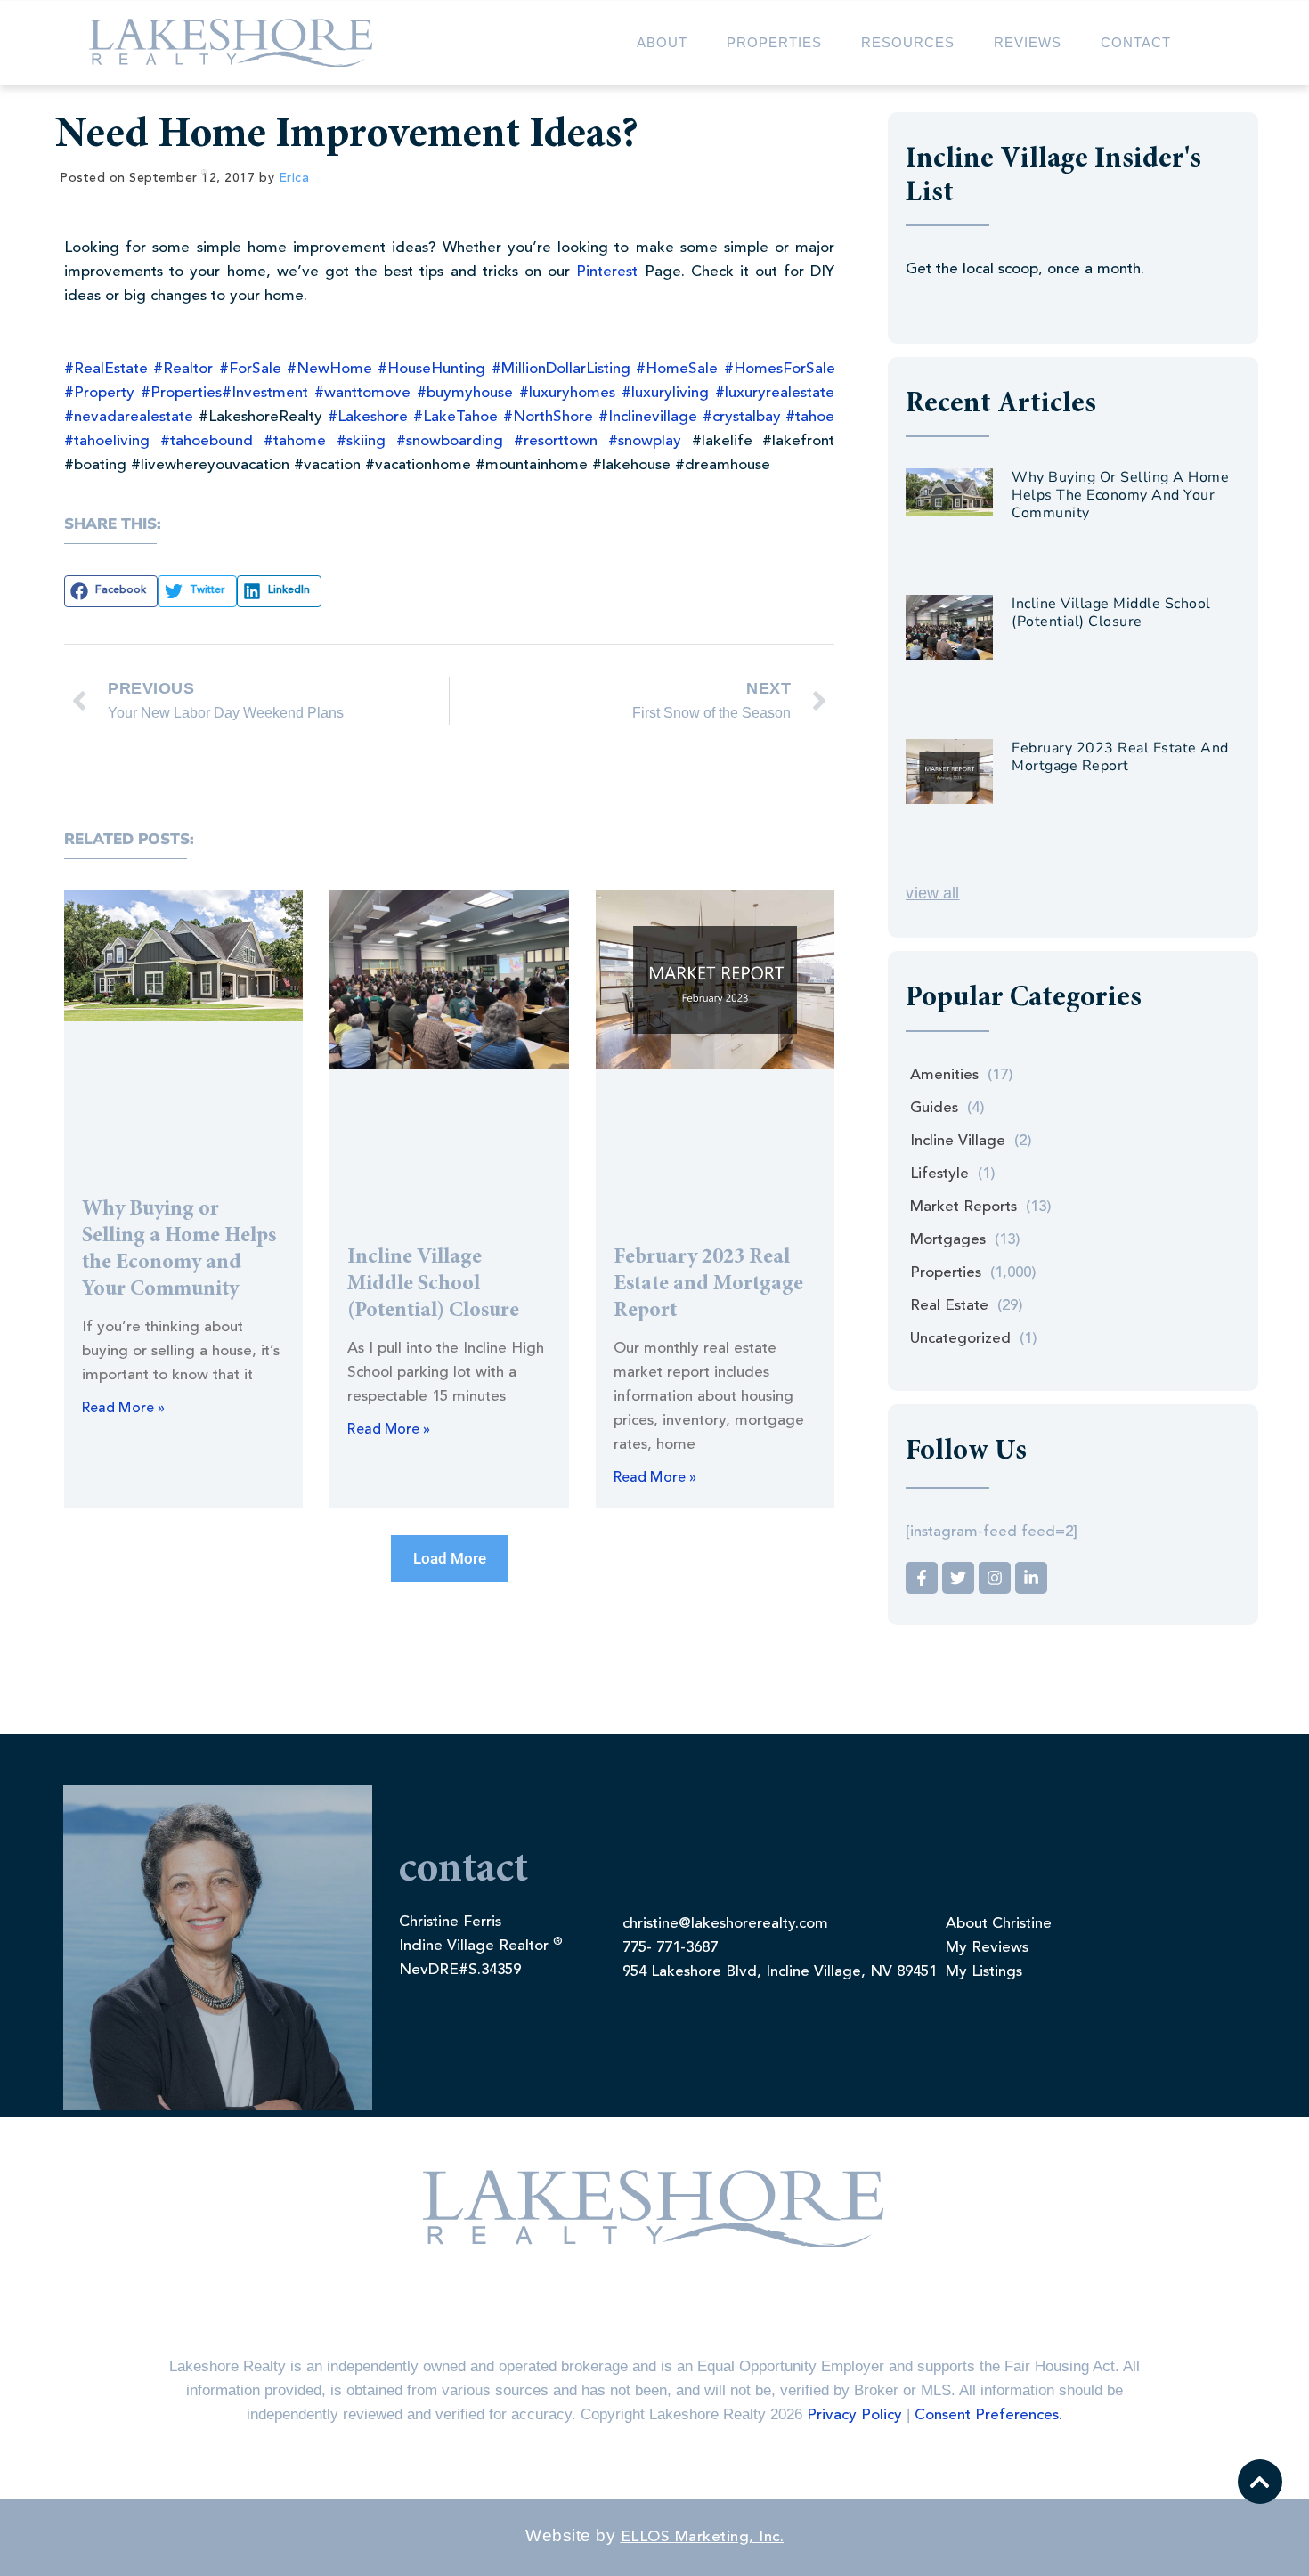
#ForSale (250, 369)
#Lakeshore (368, 417)
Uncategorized (960, 1339)
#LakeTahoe (455, 417)
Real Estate (949, 1306)
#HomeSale (677, 369)
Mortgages (948, 1240)
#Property (99, 393)
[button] (111, 591)
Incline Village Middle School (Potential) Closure (433, 1285)
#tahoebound (207, 441)
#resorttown (556, 441)
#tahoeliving (107, 441)
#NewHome (329, 369)
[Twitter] (958, 1578)
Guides (934, 1108)
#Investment (265, 393)
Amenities (944, 1075)
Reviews (1028, 42)
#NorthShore (548, 417)
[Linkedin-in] (1031, 1578)
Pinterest (607, 272)
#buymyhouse (465, 393)
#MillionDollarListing (561, 369)
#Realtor (183, 369)
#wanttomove (362, 393)
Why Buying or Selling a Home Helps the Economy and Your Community (1120, 495)
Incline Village (958, 1141)
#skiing (361, 441)
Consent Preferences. (988, 2415)
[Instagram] (995, 1578)
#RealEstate (106, 369)
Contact (1136, 42)
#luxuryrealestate (775, 393)
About (662, 42)
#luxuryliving (665, 393)
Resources (908, 42)
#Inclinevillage (648, 417)
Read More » (123, 1409)
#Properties (181, 393)
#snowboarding (450, 441)
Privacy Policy (854, 2415)
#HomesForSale (780, 369)
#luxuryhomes (567, 393)
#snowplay (645, 441)
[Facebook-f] (922, 1578)
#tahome (295, 441)
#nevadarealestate (129, 417)
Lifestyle (939, 1174)
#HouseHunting (431, 369)
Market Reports (963, 1207)
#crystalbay (742, 417)
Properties (774, 42)
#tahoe (810, 417)
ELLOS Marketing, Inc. (703, 2537)
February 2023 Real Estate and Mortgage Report (708, 1285)
